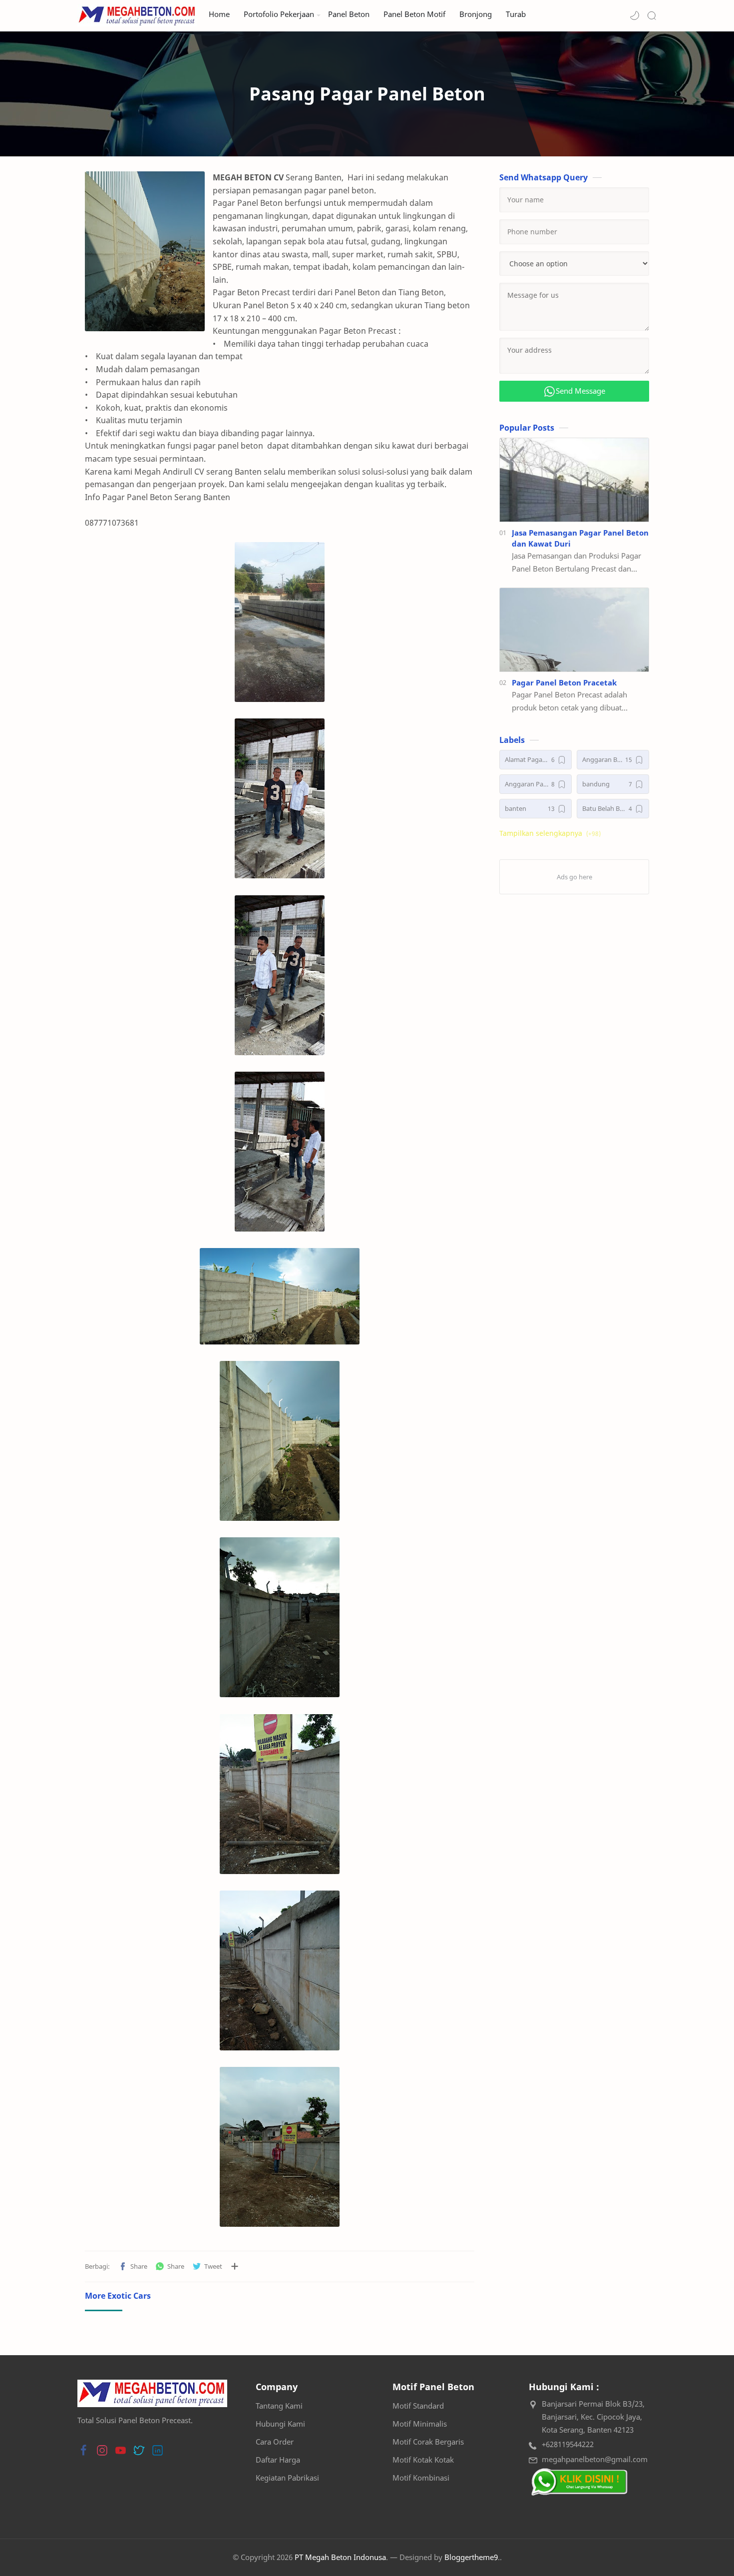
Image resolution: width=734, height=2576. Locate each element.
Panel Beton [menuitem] (349, 14)
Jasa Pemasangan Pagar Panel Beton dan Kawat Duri (580, 538)
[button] (635, 15)
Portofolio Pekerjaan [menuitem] (279, 14)
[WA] (579, 2482)
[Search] (652, 15)
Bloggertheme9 (471, 2557)
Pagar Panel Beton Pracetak (564, 682)
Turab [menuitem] (516, 14)
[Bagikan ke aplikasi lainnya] (235, 2266)
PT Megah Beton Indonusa (340, 2557)
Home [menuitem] (219, 14)
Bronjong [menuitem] (476, 14)
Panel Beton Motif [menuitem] (414, 14)
